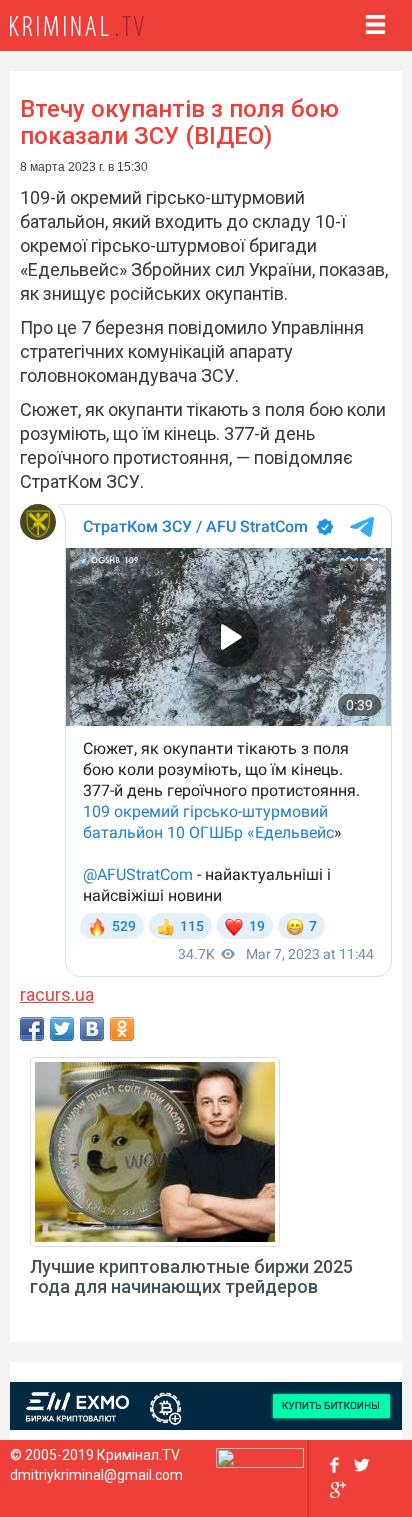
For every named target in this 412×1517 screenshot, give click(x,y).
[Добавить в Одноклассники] (122, 1029)
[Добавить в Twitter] (62, 1029)
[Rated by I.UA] (260, 1462)
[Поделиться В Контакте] (92, 1029)
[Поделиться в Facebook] (32, 1029)
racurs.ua (57, 994)
